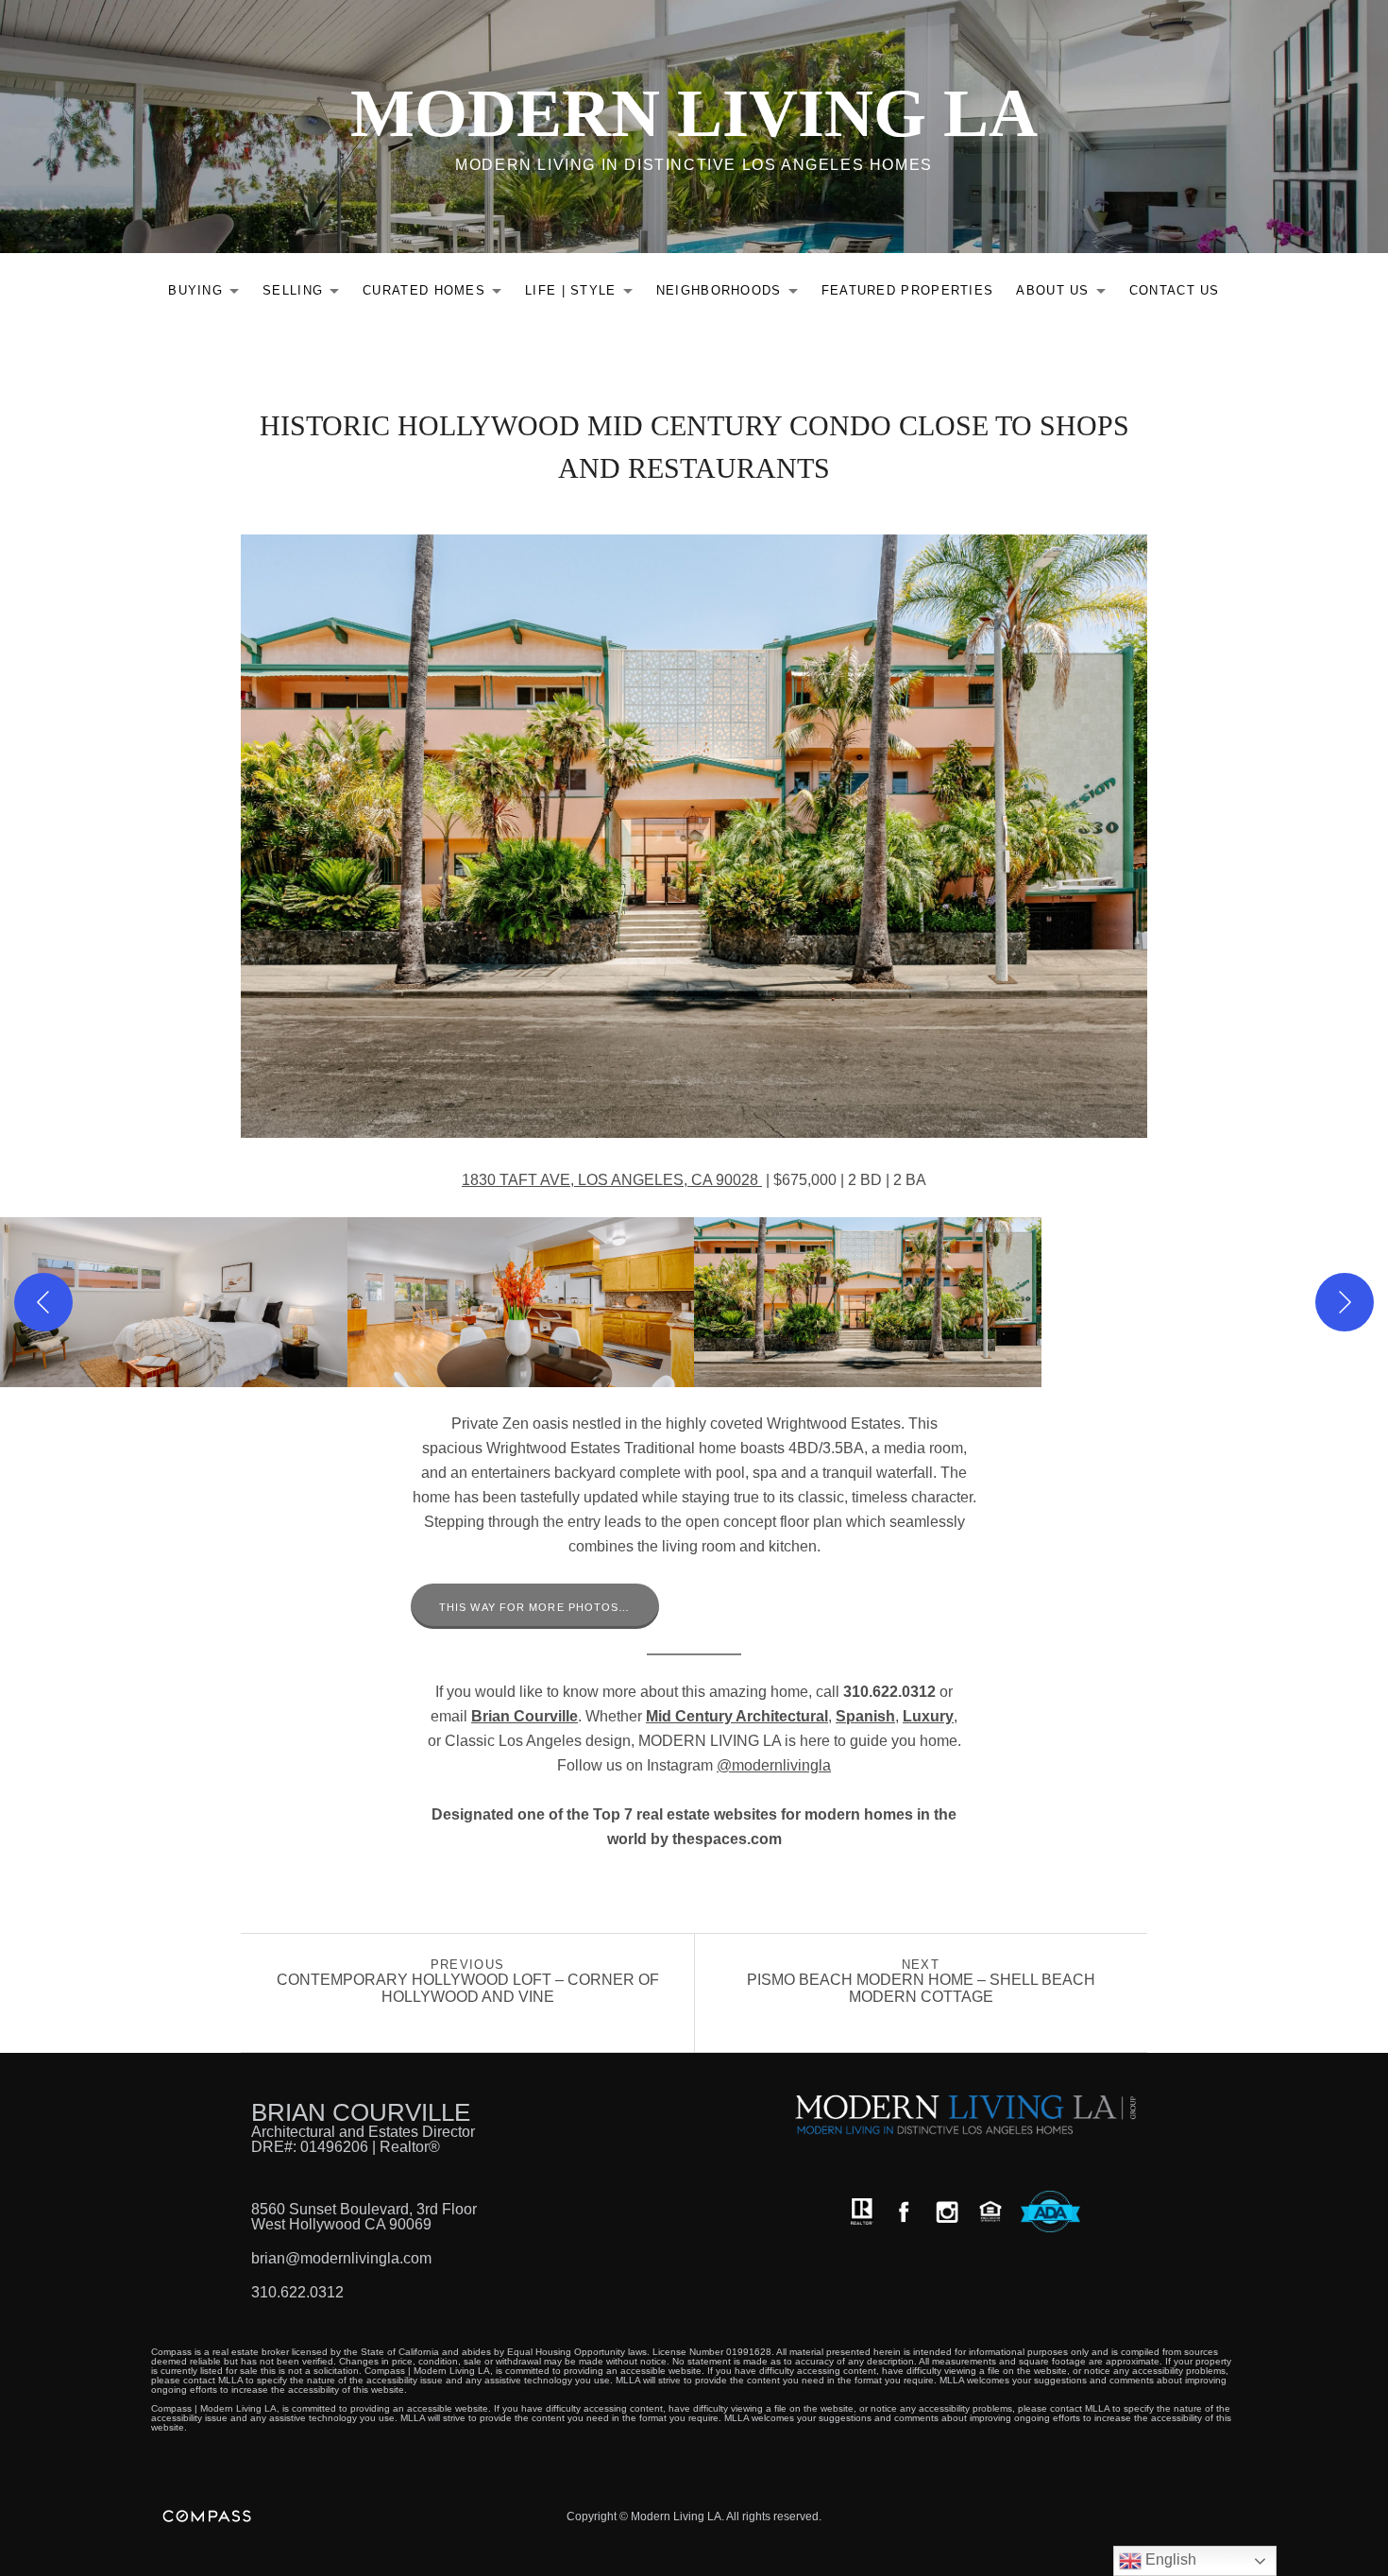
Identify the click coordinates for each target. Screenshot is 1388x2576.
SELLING (306, 294)
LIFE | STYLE (584, 294)
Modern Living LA (694, 113)
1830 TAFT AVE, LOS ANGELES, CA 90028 (612, 1180)
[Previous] (43, 1302)
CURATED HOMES (437, 294)
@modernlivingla (774, 1765)
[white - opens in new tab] (947, 2212)
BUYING (209, 294)
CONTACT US (1175, 290)
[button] (174, 1302)
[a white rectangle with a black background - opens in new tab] (904, 2212)
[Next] (1345, 1302)
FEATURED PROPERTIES (908, 290)
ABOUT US (1066, 294)
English (1169, 2559)
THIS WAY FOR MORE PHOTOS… (535, 1607)
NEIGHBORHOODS (732, 294)
